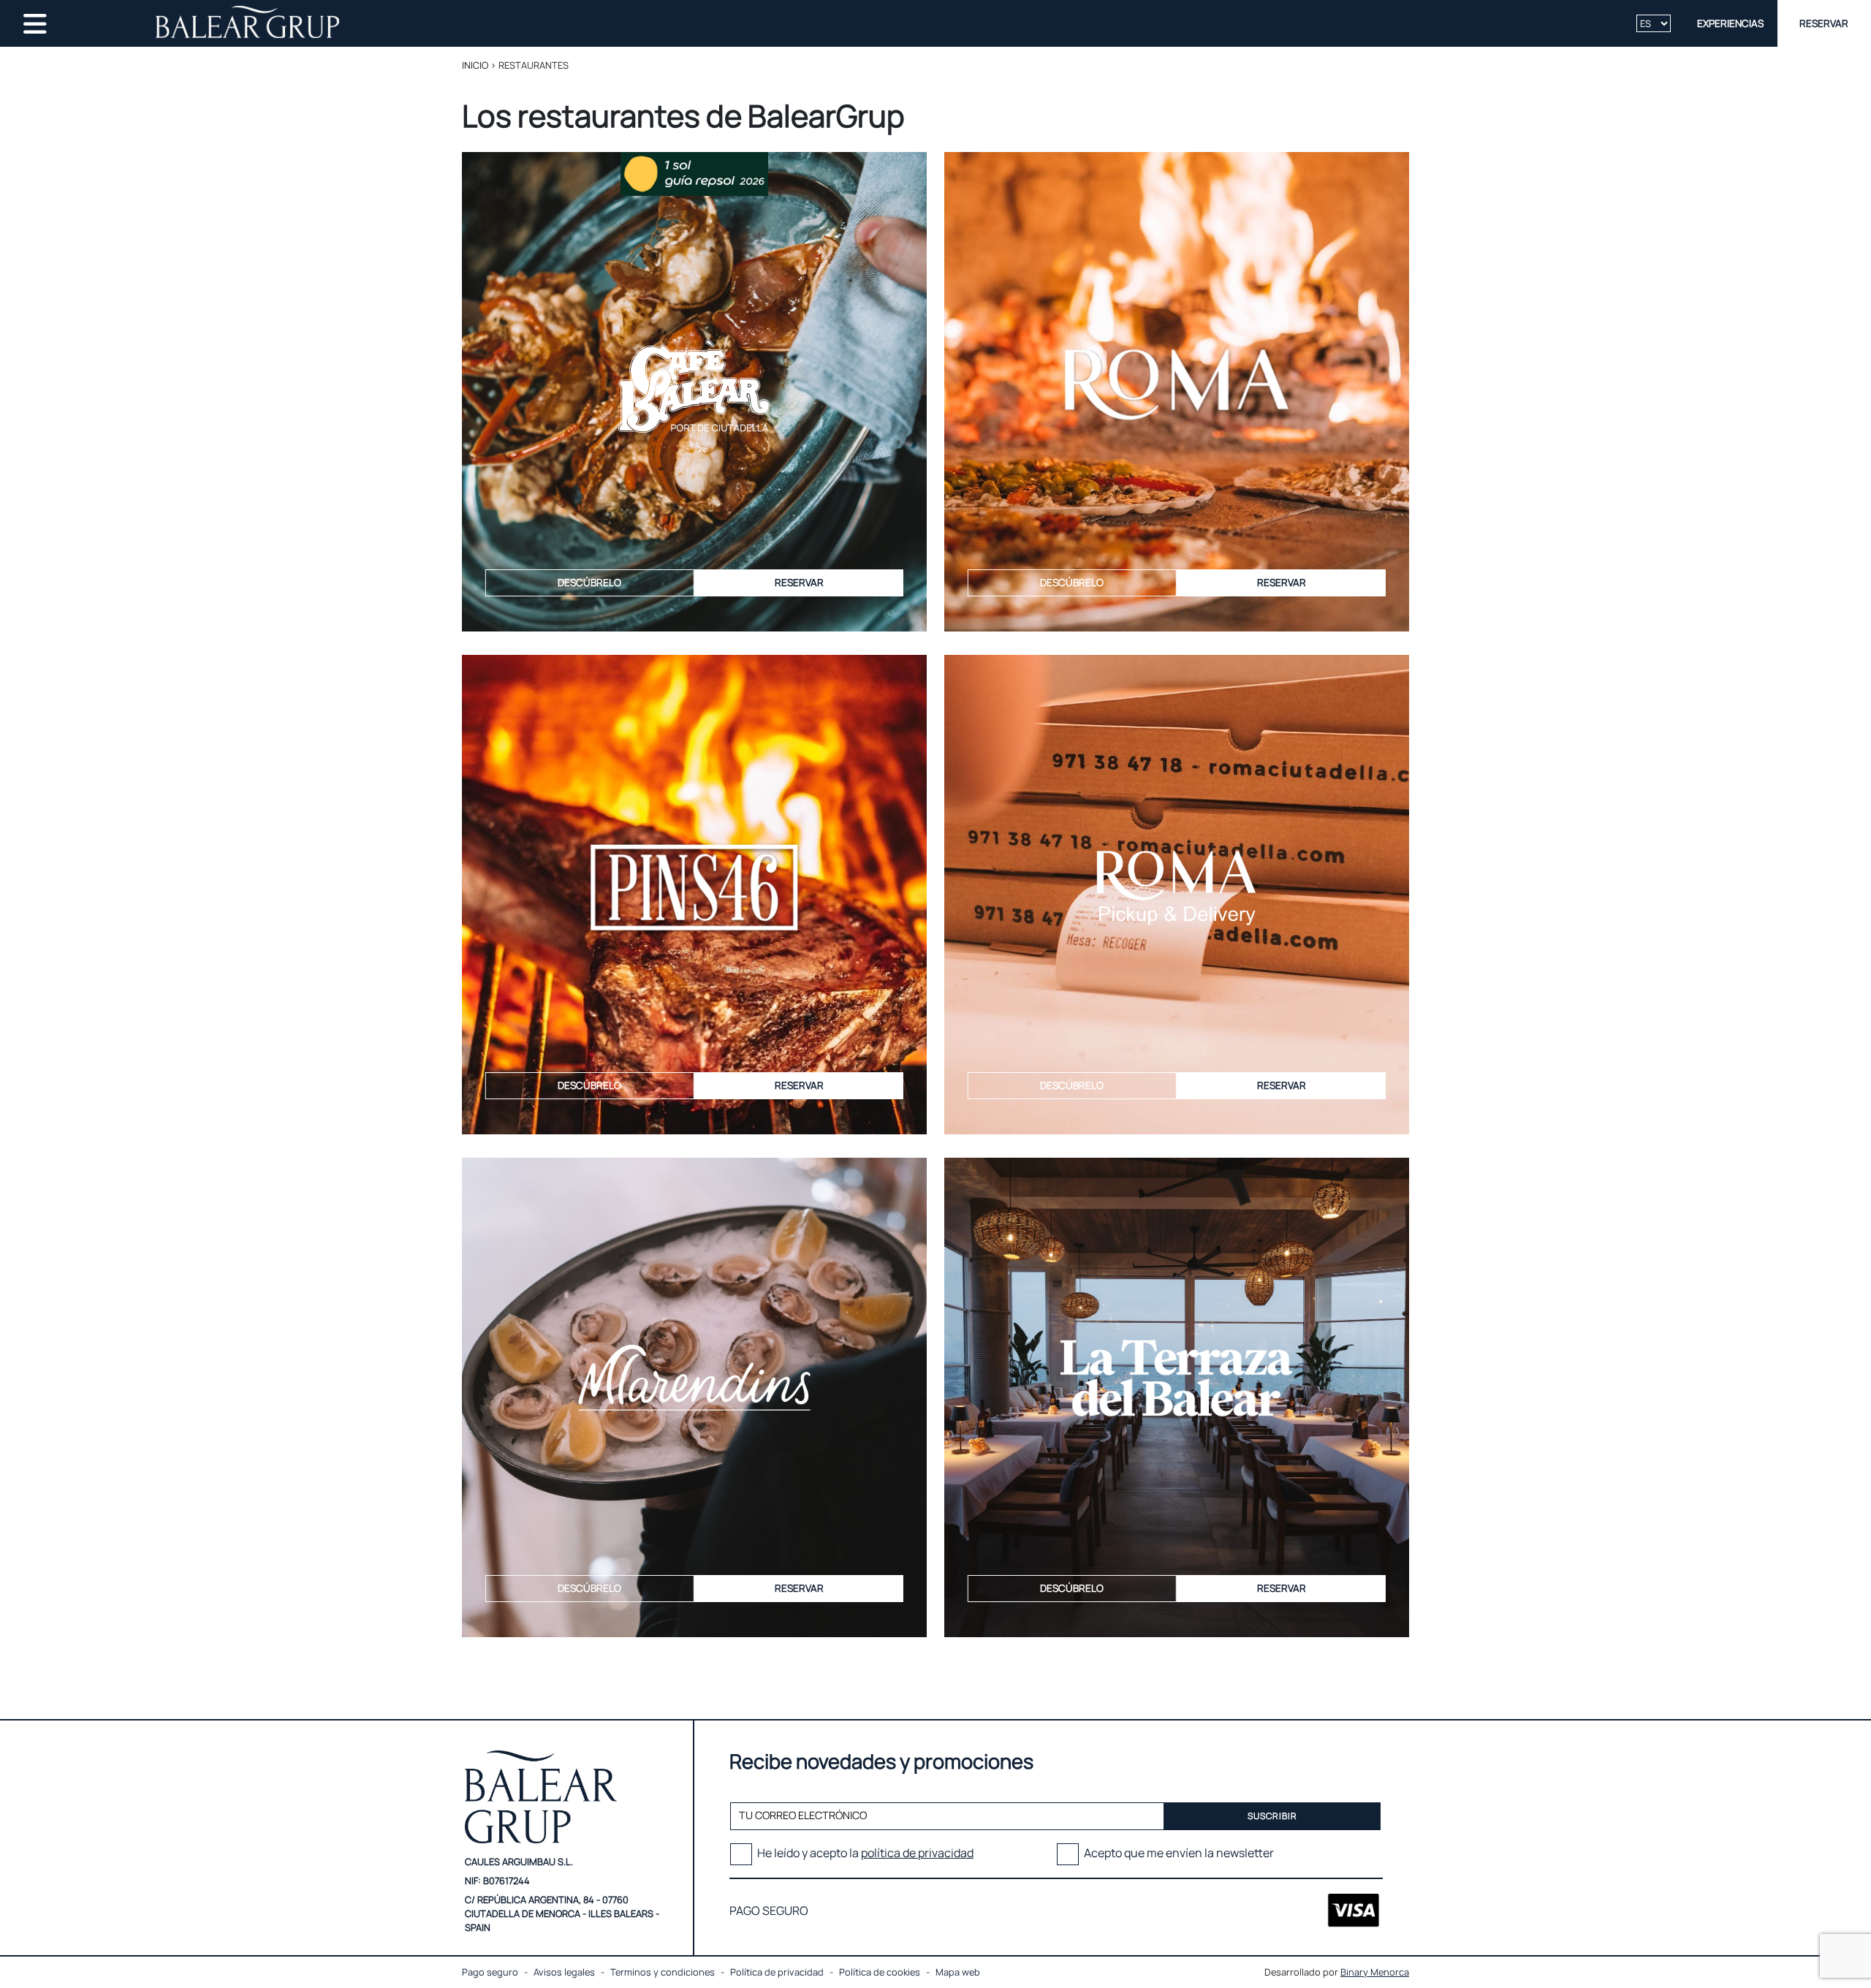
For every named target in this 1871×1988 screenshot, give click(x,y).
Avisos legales (564, 1972)
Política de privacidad (777, 1972)
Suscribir (1273, 1816)
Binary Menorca (1375, 1972)
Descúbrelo (589, 583)
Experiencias (1730, 23)
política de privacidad (917, 1853)
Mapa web (958, 1972)
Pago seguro (490, 1972)
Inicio (475, 65)
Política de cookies (880, 1972)
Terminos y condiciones (663, 1972)
